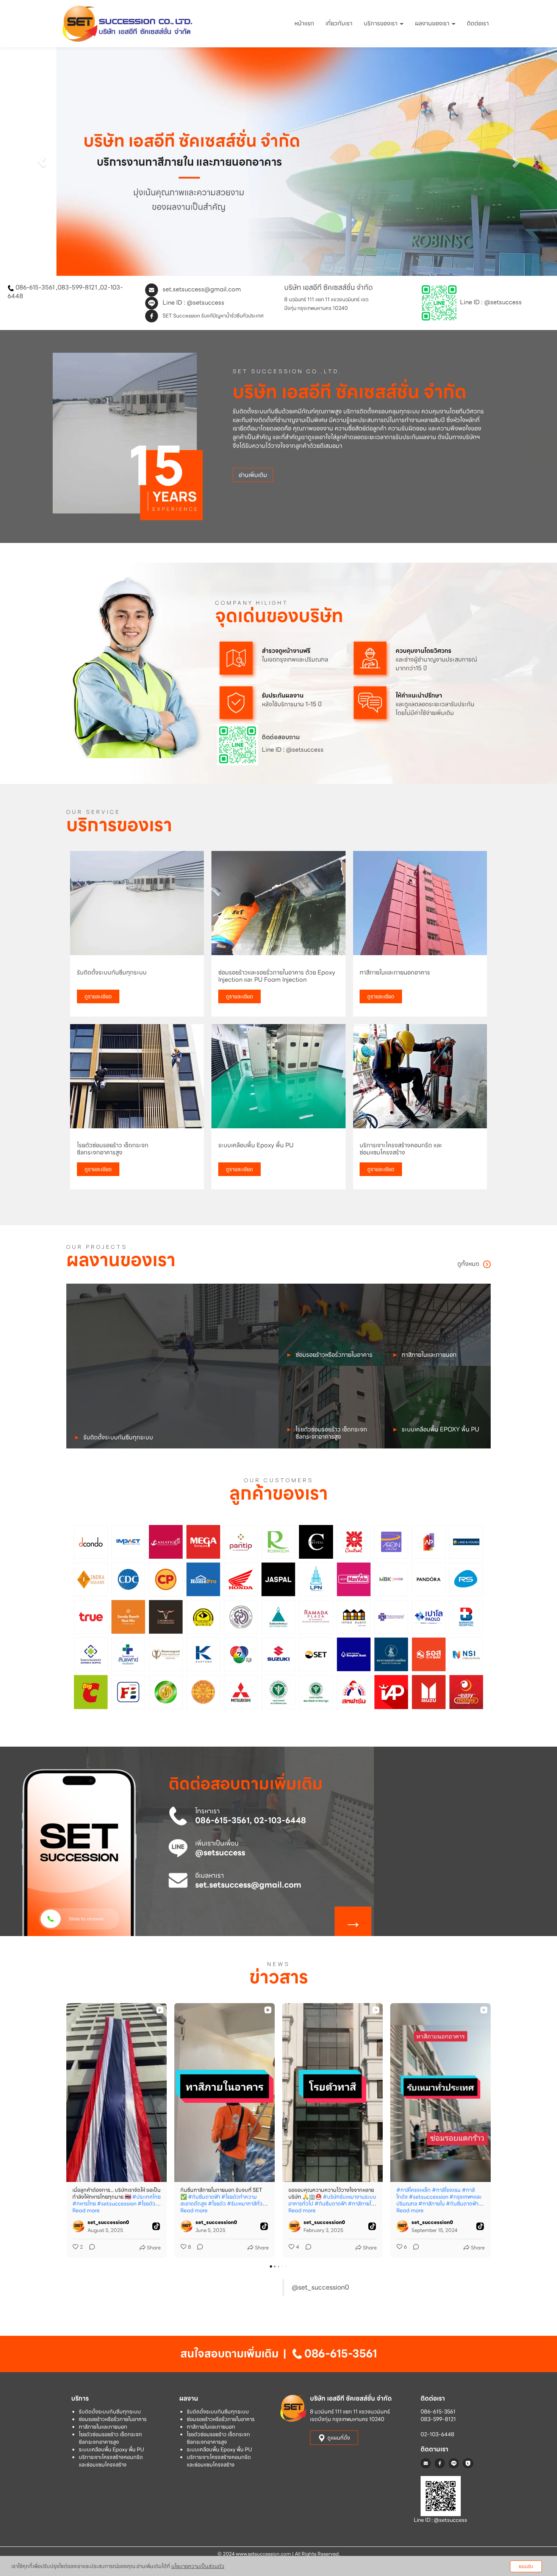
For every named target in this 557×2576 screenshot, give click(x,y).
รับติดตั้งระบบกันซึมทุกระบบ (110, 2411)
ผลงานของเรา (433, 23)
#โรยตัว (217, 2203)
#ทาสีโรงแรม (446, 2190)
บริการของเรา (381, 23)
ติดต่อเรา (478, 23)
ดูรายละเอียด (98, 996)
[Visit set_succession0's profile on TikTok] (80, 2226)
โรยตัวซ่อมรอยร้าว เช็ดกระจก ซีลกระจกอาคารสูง (110, 2438)
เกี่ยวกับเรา (339, 23)
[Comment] (90, 2247)
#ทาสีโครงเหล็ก (414, 2190)
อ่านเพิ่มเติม (253, 475)
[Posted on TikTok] (156, 2226)
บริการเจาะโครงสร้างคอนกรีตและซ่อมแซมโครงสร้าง (111, 2460)
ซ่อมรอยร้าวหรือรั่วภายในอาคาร (113, 2419)
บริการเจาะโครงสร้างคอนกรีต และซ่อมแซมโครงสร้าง (219, 2460)
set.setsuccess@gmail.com (202, 289)
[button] (42, 162)
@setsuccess (206, 303)
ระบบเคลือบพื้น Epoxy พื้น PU (111, 2449)
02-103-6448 (437, 2434)
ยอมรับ (526, 2566)
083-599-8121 (77, 287)
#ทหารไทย (84, 2203)
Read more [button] (86, 2210)
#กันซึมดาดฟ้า (204, 2196)
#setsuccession (117, 2203)
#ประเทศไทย (146, 2196)
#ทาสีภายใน (361, 2203)
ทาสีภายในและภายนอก (103, 2426)
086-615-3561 (35, 287)
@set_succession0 (320, 2287)
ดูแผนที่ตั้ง (339, 2437)
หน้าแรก (304, 23)
